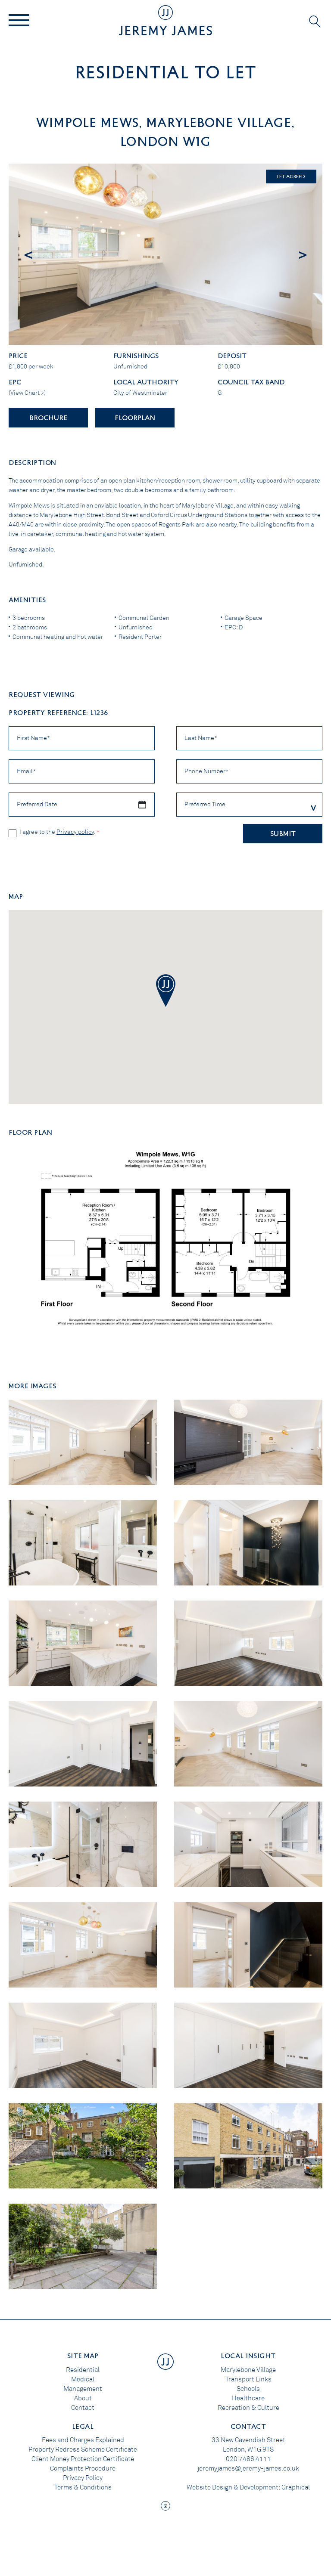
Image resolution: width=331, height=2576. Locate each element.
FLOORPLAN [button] (135, 417)
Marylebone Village (248, 2370)
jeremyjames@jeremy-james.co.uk (248, 2468)
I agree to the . (59, 832)
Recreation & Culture (248, 2408)
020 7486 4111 (248, 2459)
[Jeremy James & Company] (165, 20)
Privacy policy (75, 832)
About (83, 2398)
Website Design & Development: (233, 2487)
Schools (248, 2389)
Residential (83, 2370)
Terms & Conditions (83, 2487)
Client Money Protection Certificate (83, 2459)
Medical (83, 2379)
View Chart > (27, 393)
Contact (83, 2408)
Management (83, 2389)
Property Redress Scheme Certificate (83, 2449)
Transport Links (248, 2379)
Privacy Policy (83, 2478)
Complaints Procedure (83, 2468)
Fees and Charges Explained (83, 2440)
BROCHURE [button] (48, 417)
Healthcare (248, 2398)
